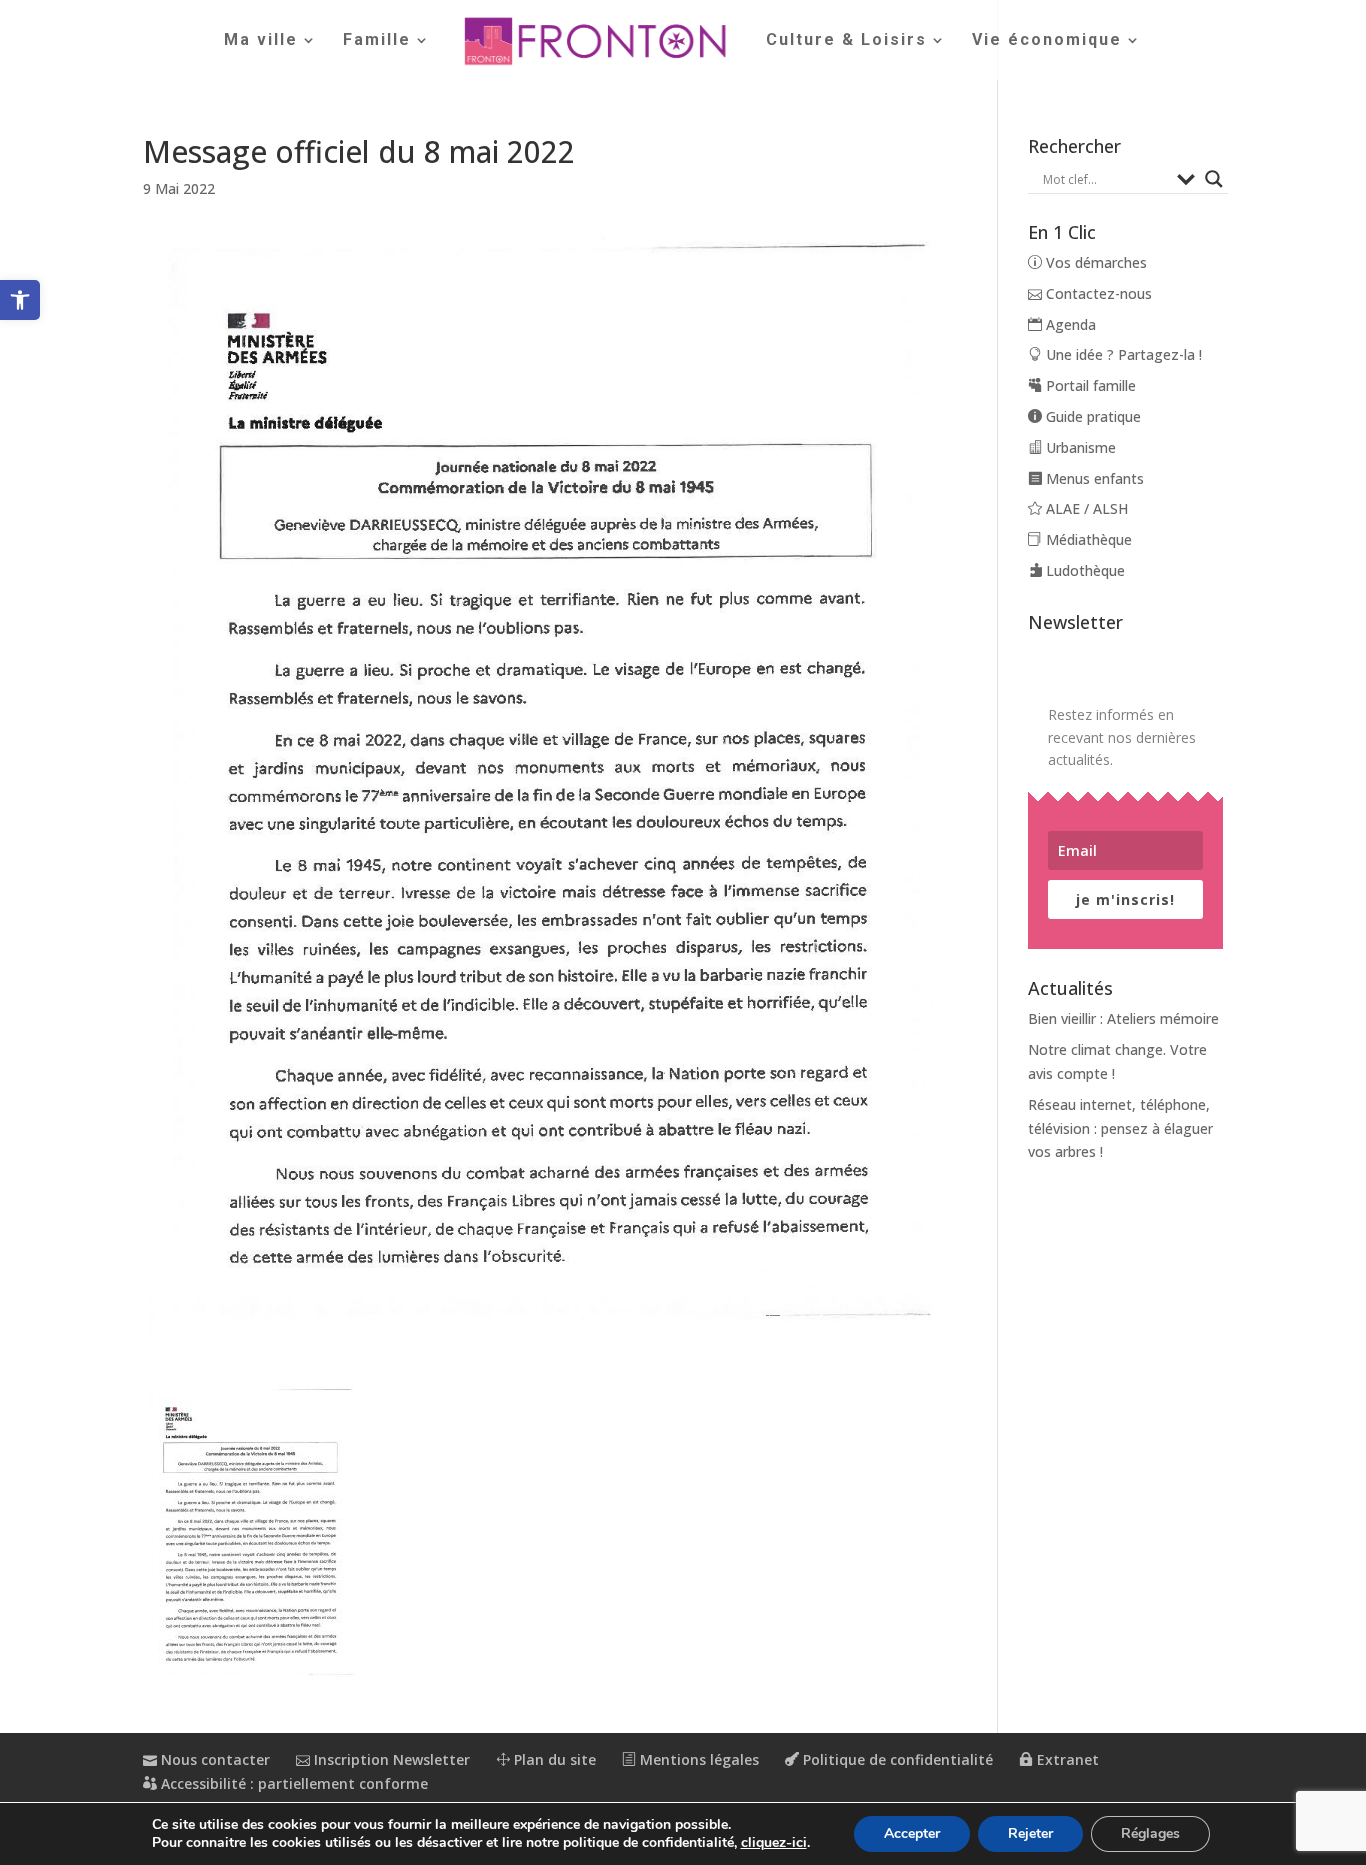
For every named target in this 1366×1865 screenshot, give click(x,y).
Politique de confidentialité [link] (896, 1759)
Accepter (912, 1833)
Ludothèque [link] (1083, 570)
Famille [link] (377, 41)
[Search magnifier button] (1214, 179)
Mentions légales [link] (697, 1759)
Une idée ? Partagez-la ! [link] (1122, 354)
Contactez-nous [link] (1097, 293)
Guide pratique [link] (1091, 416)
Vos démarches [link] (1094, 262)
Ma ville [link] (261, 41)
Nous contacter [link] (213, 1759)
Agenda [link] (1069, 324)
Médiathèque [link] (1087, 539)
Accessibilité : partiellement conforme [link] (292, 1783)
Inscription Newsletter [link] (390, 1759)
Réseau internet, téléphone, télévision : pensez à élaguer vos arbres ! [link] (1120, 1128)
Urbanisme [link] (1079, 447)
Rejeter (1030, 1833)
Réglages (1150, 1833)
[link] (20, 300)
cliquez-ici (774, 1843)
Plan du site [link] (553, 1759)
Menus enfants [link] (1093, 478)
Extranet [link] (1066, 1759)
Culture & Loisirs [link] (846, 41)
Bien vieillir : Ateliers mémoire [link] (1123, 1018)
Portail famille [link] (1089, 385)
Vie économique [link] (1047, 41)
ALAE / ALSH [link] (1085, 508)
